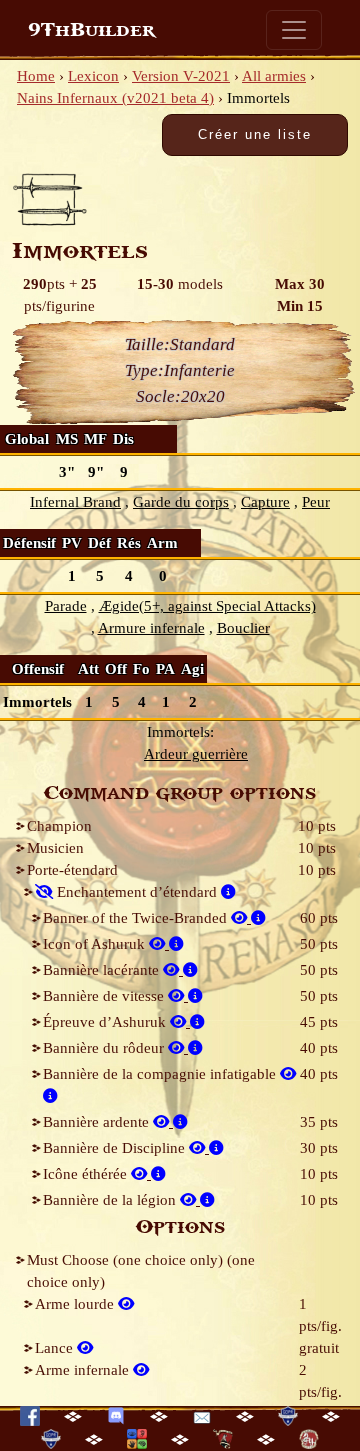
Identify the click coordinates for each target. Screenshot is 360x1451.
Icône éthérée (87, 1174)
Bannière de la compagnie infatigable (161, 1074)
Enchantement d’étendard (137, 892)
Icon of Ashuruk (96, 944)
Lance (56, 1348)
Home (36, 76)
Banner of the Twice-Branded (137, 918)
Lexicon (93, 76)
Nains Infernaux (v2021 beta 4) (115, 98)
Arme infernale (84, 1370)
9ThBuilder (91, 30)
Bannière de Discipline (116, 1148)
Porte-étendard (72, 870)
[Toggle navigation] (294, 30)
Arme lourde (76, 1304)
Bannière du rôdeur (105, 1048)
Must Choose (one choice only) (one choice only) (141, 1271)
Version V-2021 (181, 76)
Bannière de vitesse (105, 996)
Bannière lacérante (103, 970)
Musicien (55, 848)
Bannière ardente (98, 1122)
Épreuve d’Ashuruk (106, 1022)
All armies (274, 76)
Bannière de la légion (111, 1200)
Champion (59, 826)
